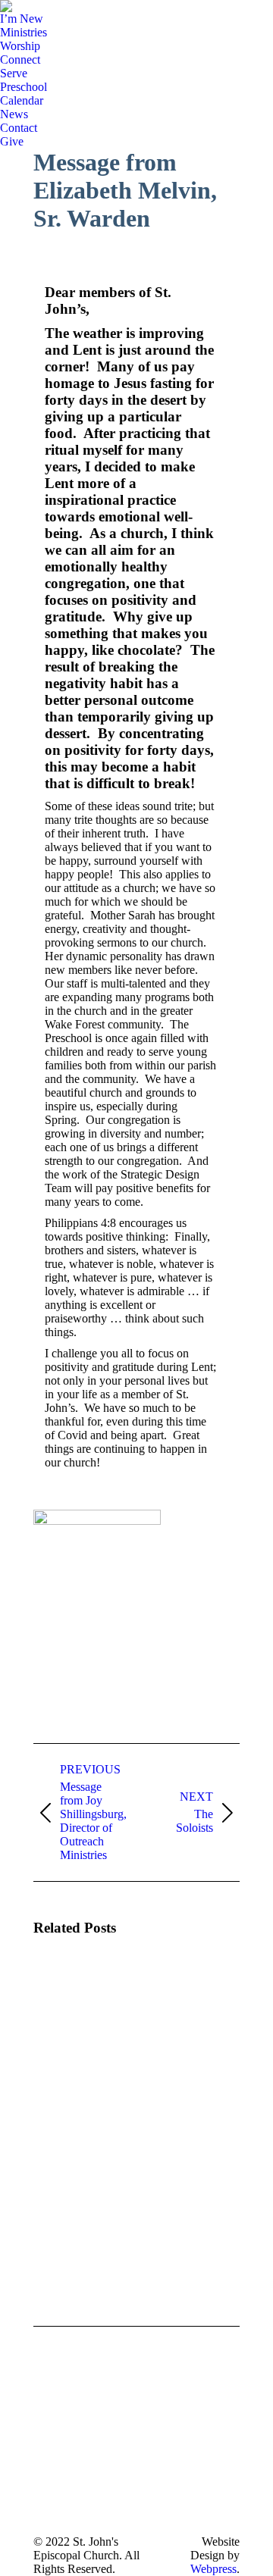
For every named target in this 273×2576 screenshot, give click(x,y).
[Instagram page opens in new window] (45, 2478)
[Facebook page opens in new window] (45, 2433)
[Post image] (75, 1993)
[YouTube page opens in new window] (45, 2455)
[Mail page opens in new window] (45, 2501)
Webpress (213, 2569)
